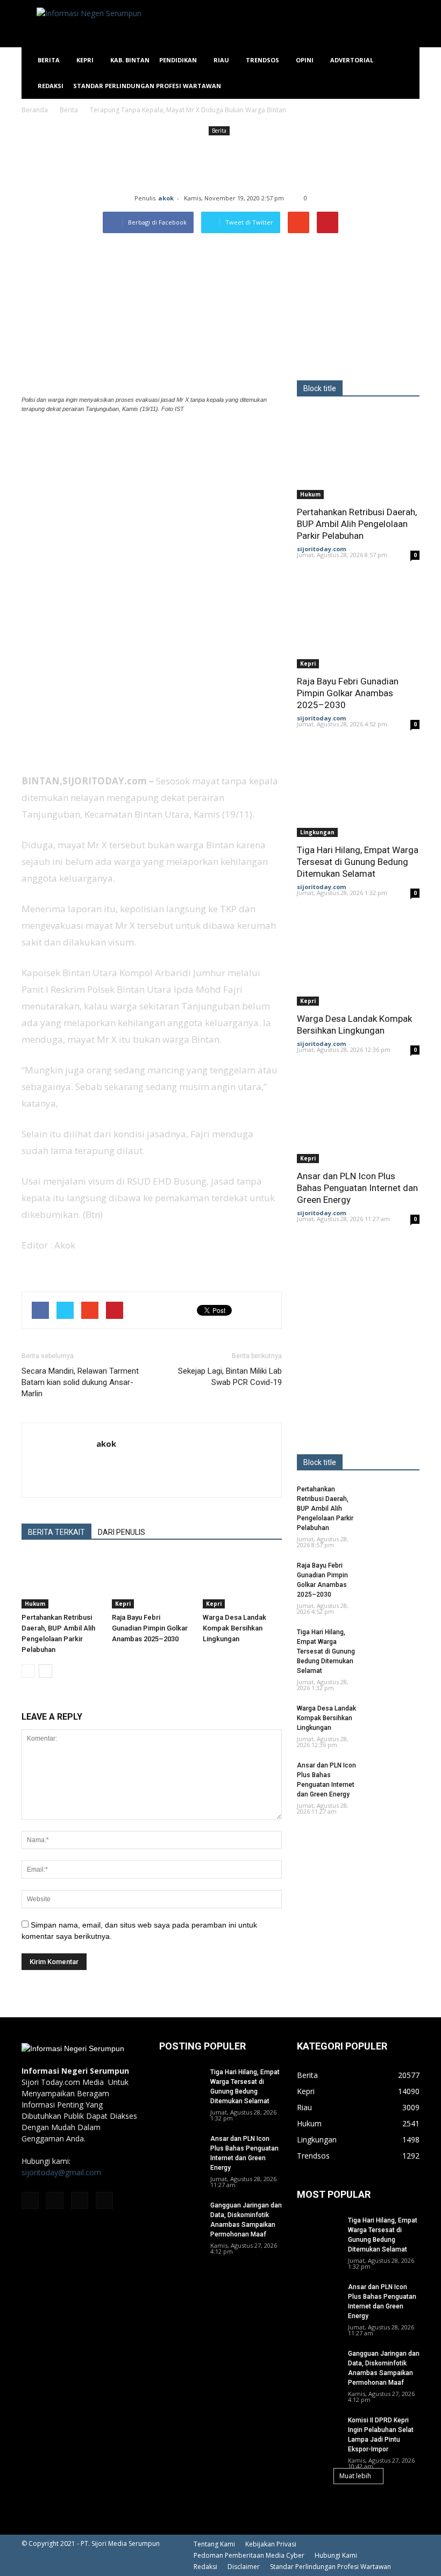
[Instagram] (55, 2200)
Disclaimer (244, 2567)
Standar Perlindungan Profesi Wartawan (147, 86)
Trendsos (262, 60)
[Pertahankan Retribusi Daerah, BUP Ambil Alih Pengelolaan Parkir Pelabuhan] (61, 1581)
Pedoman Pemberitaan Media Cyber (249, 2555)
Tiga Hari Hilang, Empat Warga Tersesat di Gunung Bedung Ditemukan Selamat (358, 862)
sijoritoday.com (321, 549)
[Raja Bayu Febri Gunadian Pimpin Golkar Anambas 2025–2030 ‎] (151, 1581)
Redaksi (51, 86)
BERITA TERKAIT (56, 1532)
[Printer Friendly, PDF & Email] (52, 1274)
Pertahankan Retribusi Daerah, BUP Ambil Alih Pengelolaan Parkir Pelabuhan (357, 524)
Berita (49, 60)
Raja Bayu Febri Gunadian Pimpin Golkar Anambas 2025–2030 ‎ (150, 1628)
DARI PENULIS (122, 1532)
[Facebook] (30, 2200)
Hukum (35, 1604)
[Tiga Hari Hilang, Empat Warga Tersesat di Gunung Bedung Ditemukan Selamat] (358, 793)
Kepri (85, 60)
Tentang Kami (214, 2544)
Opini (305, 60)
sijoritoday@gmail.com (61, 2172)
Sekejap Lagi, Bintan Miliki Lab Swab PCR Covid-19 (230, 1377)
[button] (407, 73)
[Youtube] (104, 2200)
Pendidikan (178, 60)
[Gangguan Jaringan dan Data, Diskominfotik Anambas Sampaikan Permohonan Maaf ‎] (181, 2216)
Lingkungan (317, 832)
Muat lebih (355, 2476)
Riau (221, 60)
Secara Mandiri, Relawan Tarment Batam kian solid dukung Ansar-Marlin (80, 1382)
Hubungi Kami (336, 2555)
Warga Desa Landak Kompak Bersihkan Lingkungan (234, 1628)
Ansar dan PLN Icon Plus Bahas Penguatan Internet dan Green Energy (357, 1188)
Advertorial (352, 60)
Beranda (35, 110)
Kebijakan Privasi (271, 2544)
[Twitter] (80, 2200)
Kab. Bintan (130, 60)
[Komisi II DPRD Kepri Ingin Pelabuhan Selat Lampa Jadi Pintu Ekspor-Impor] (318, 2430)
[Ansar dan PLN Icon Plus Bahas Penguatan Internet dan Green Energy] (358, 1118)
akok (166, 198)
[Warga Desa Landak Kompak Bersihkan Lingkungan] (242, 1581)
